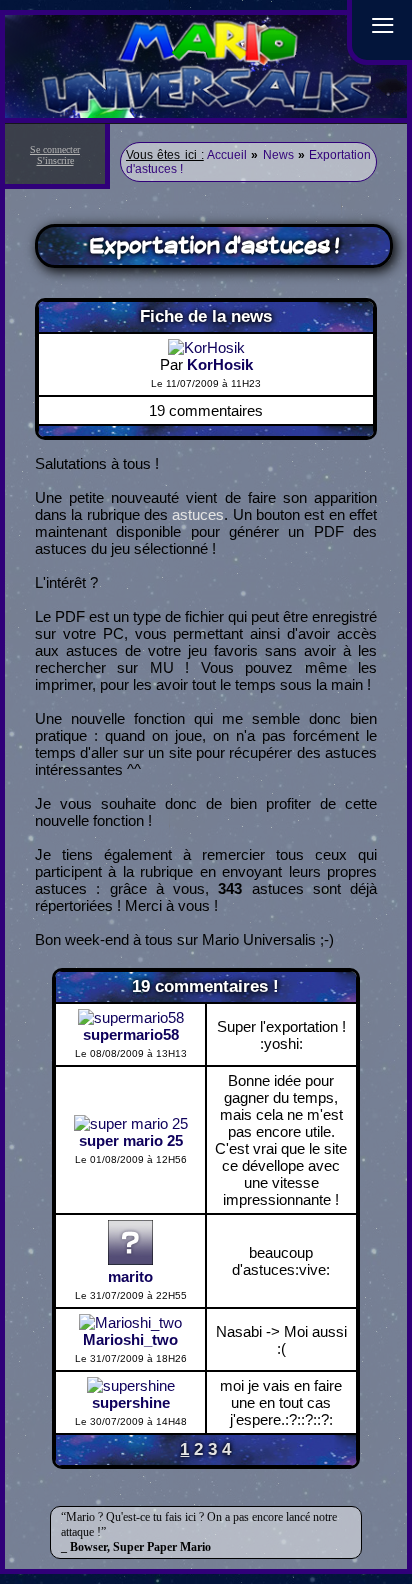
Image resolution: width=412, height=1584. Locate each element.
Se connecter (55, 149)
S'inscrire (55, 160)
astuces (198, 514)
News (278, 155)
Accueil (227, 155)
